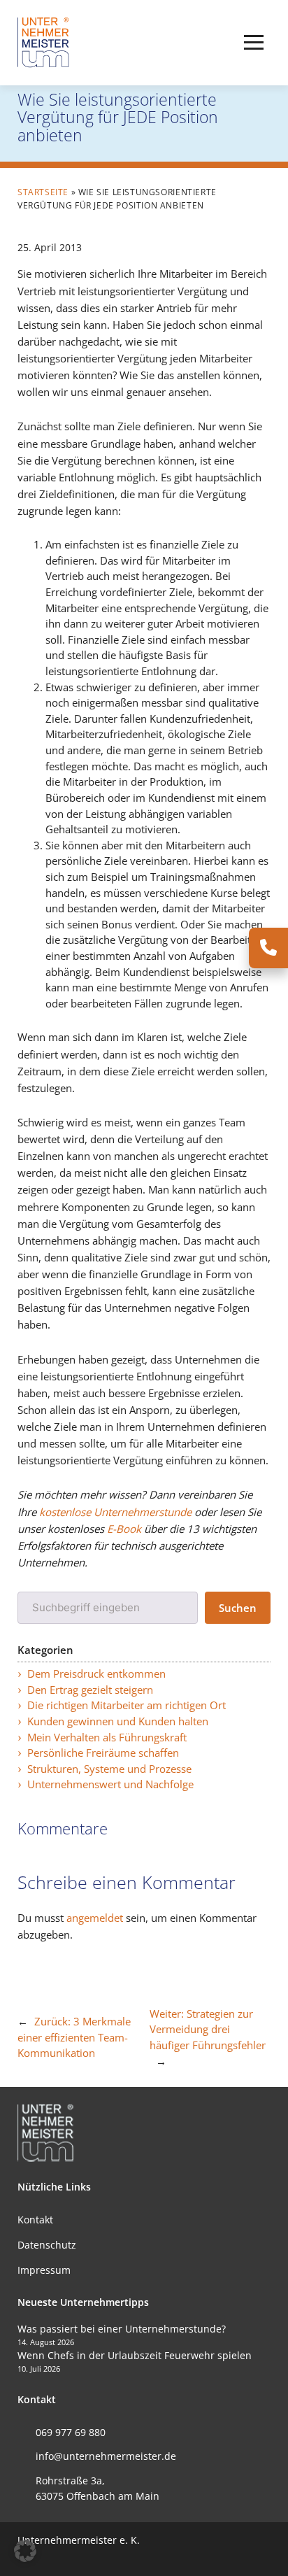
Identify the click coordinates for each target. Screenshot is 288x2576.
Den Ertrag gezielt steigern (90, 1690)
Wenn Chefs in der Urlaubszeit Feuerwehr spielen (135, 2355)
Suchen (238, 1608)
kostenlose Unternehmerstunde (115, 1512)
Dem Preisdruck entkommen (96, 1673)
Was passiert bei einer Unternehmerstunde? (122, 2329)
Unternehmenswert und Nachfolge (110, 1784)
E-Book (124, 1529)
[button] (254, 43)
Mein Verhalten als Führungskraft (107, 1737)
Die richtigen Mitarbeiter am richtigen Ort (127, 1705)
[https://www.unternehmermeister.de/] (45, 41)
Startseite (43, 192)
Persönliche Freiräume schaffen (103, 1753)
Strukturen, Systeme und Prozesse (109, 1769)
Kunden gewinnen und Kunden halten (118, 1721)
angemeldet (95, 1918)
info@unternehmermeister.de (106, 2456)
